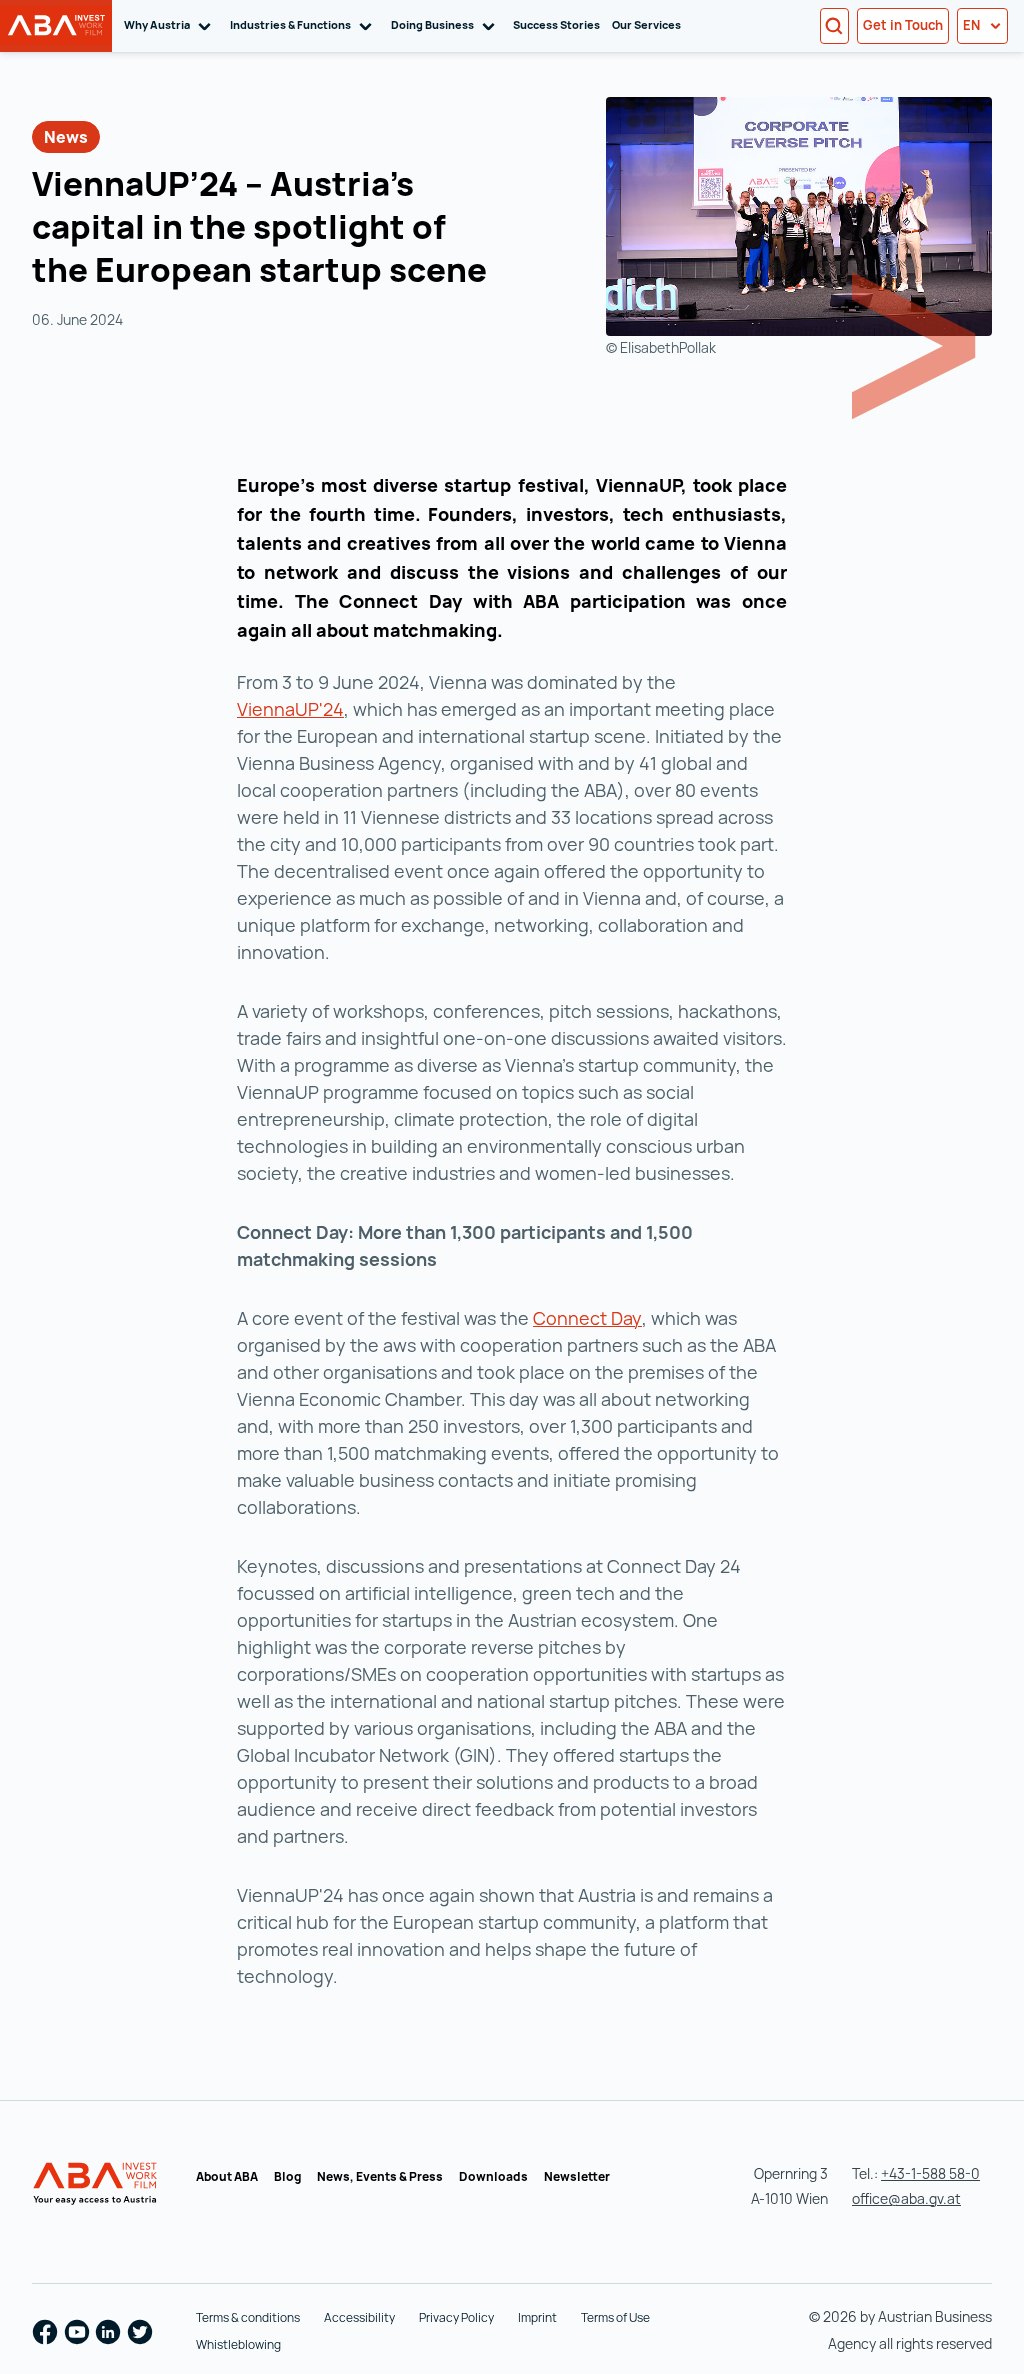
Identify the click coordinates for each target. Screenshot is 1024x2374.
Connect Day (587, 1318)
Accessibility (359, 2317)
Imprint (537, 2317)
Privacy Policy (456, 2317)
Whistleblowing (238, 2344)
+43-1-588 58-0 (930, 2173)
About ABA (227, 2176)
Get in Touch (903, 25)
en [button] (973, 25)
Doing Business (446, 24)
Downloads (493, 2176)
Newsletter (577, 2176)
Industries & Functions (304, 24)
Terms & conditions (248, 2317)
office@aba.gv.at (906, 2198)
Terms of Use (615, 2317)
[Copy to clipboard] (510, 273)
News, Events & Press (380, 2176)
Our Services (646, 24)
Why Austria (171, 24)
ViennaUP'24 (290, 709)
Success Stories (556, 24)
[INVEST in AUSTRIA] (97, 2184)
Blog (287, 2176)
